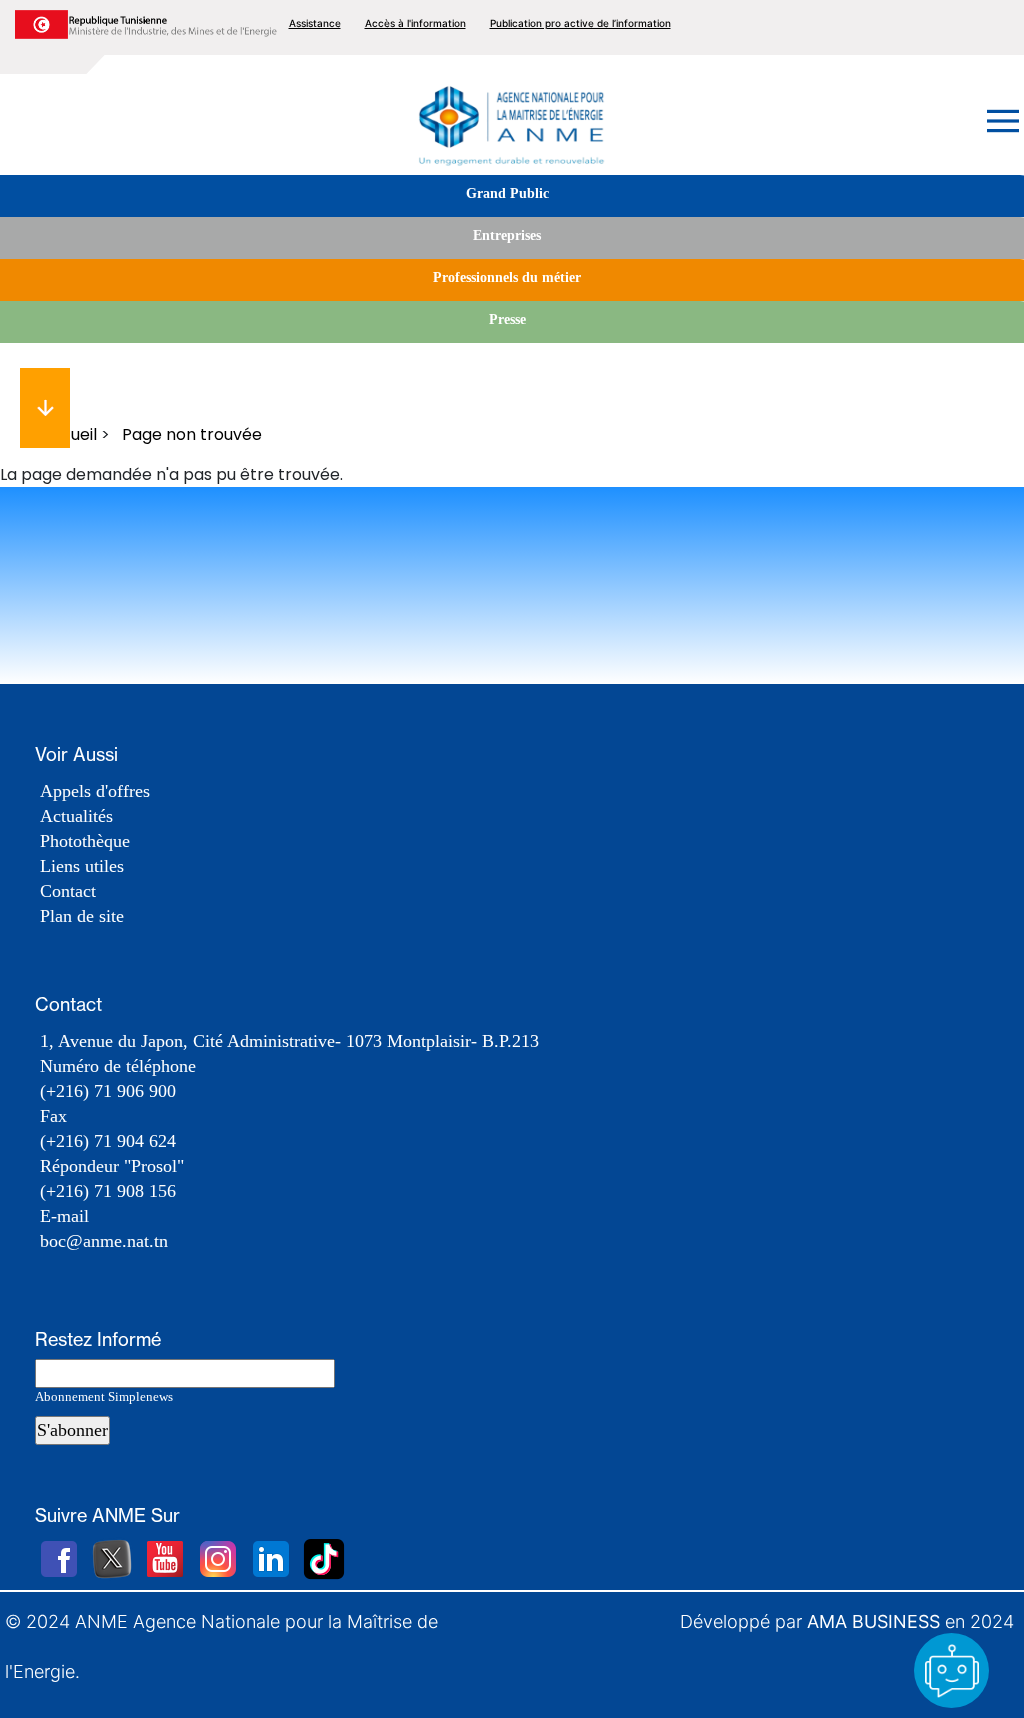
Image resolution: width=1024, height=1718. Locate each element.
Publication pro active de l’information (580, 23)
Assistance (315, 23)
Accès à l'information (415, 23)
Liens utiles (82, 866)
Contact (68, 891)
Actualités (76, 816)
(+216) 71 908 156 (108, 1191)
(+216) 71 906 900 (108, 1091)
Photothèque (85, 841)
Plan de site (82, 916)
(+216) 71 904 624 (108, 1141)
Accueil (68, 434)
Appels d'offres (95, 791)
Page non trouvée (192, 434)
